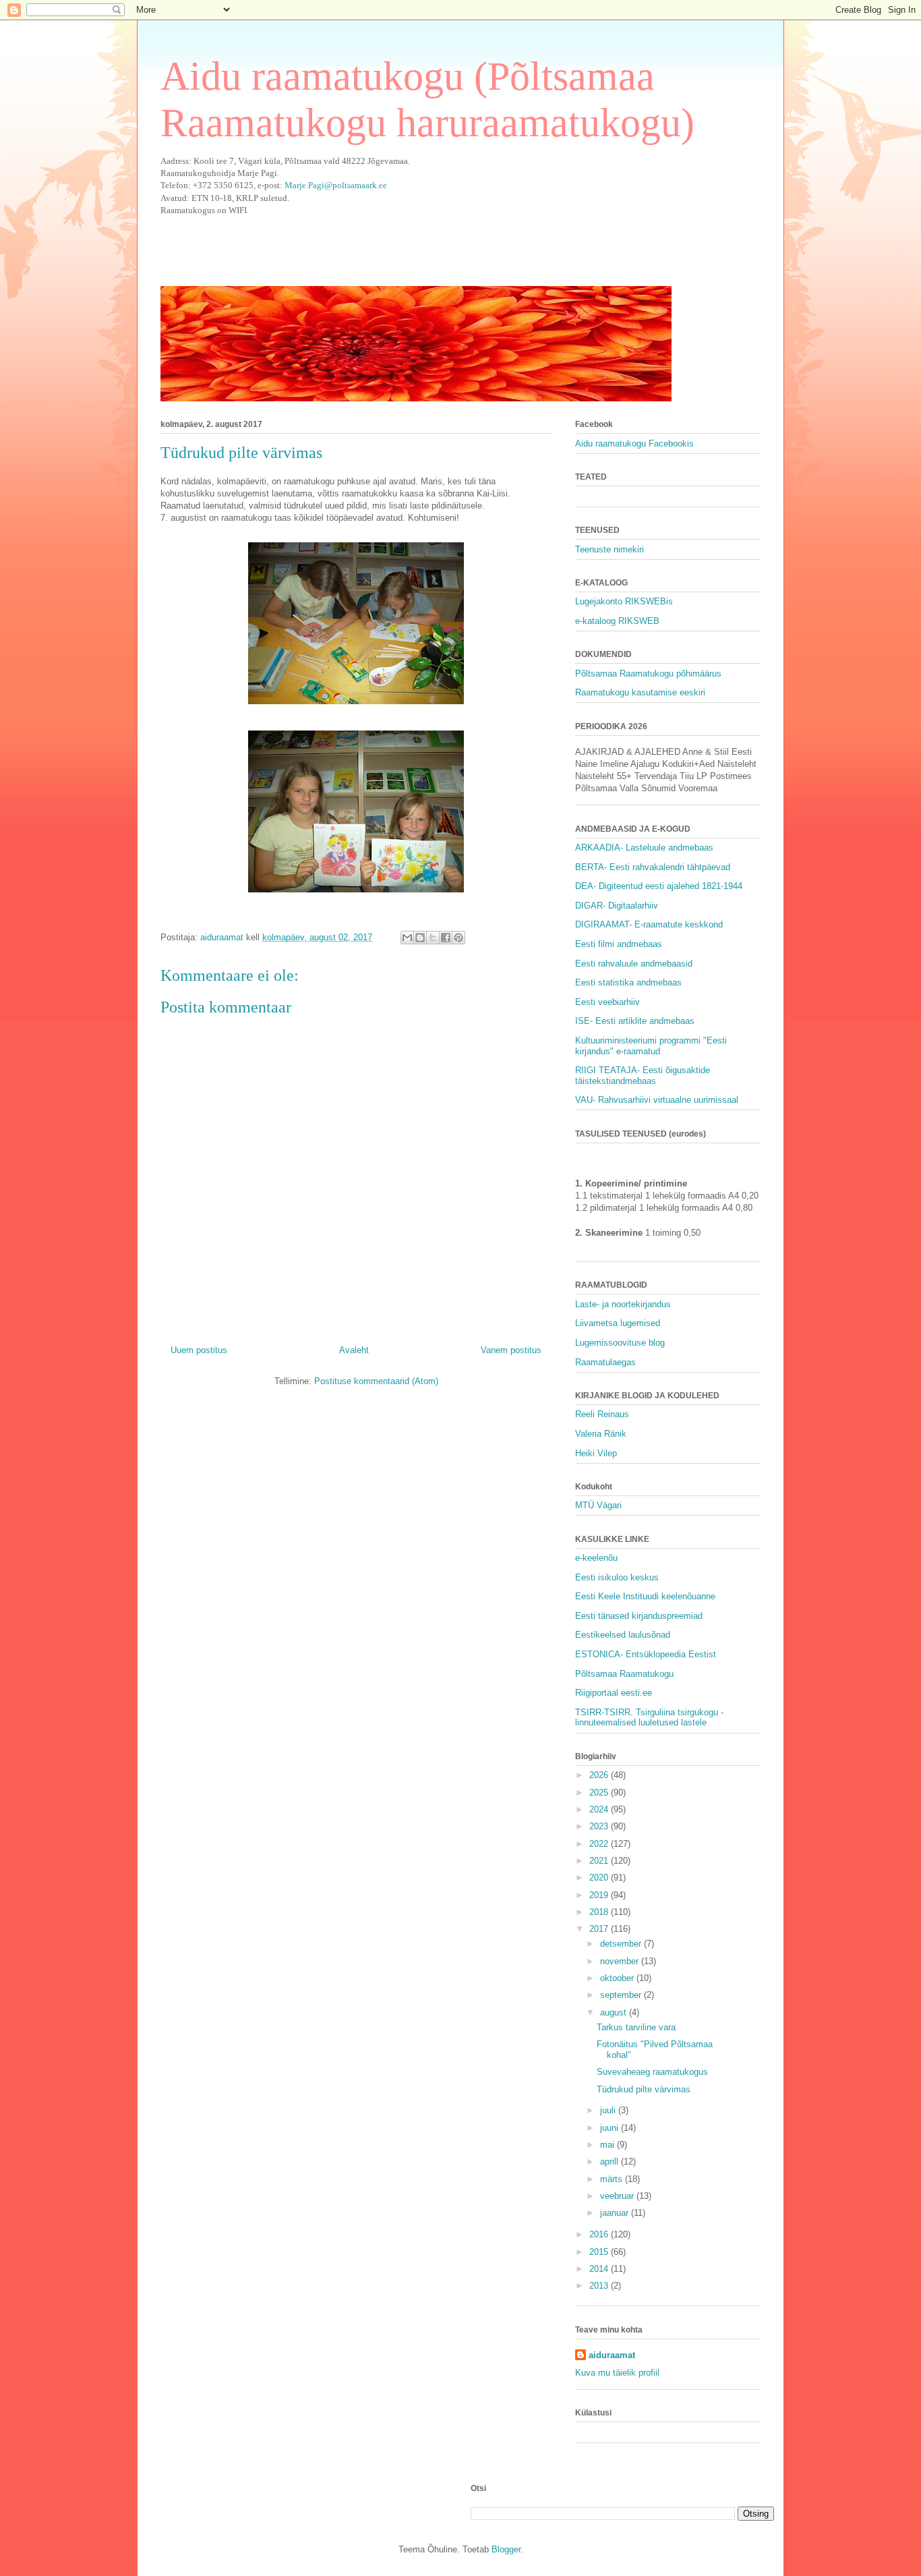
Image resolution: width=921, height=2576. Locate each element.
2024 (600, 1809)
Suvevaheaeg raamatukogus (652, 2072)
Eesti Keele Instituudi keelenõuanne (645, 1596)
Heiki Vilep (596, 1453)
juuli (609, 2110)
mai (608, 2145)
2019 (600, 1895)
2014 (600, 2269)
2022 (600, 1844)
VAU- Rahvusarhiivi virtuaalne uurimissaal (657, 1100)
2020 (600, 1878)
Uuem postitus (199, 1350)
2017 (600, 1929)
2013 (600, 2286)
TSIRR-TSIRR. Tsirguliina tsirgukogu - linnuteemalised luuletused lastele (649, 1718)
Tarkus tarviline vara (636, 2027)
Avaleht (354, 1350)
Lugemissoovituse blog (620, 1343)
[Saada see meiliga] (407, 938)
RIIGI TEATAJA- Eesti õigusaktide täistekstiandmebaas (643, 1076)
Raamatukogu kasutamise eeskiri (640, 692)
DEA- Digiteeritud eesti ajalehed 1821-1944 (659, 886)
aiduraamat (612, 2355)
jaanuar (616, 2213)
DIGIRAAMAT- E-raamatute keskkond (649, 924)
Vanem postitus (511, 1350)
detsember (622, 1944)
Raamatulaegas (605, 1362)
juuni (611, 2128)
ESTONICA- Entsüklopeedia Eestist (646, 1654)
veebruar (618, 2196)
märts (613, 2179)
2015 (600, 2252)
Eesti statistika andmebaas (628, 982)
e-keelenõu (596, 1558)
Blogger (506, 2549)
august (615, 2012)
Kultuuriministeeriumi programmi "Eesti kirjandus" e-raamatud (651, 1046)
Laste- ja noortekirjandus (623, 1304)
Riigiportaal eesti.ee (614, 1693)
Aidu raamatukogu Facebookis (634, 443)
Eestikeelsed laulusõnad (623, 1635)
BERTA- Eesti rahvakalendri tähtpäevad (653, 867)
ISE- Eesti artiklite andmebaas (635, 1021)
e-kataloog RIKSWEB (617, 621)
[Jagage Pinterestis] (458, 938)
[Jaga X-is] (433, 938)
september (622, 1995)
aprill (611, 2162)
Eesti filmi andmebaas (619, 944)
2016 (600, 2234)
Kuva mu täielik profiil (617, 2373)
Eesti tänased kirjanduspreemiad (639, 1616)
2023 (600, 1826)
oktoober (618, 1978)
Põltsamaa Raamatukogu (624, 1674)
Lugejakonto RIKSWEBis (624, 601)
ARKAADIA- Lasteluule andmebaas (644, 848)
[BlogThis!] (420, 938)
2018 (600, 1912)
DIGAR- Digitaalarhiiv (617, 906)
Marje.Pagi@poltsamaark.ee (336, 185)
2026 (600, 1775)
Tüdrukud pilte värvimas (644, 2089)
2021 (600, 1861)
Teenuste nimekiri (610, 549)
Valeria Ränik (601, 1434)
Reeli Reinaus (602, 1414)
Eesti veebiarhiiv (607, 1002)
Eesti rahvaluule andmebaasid (634, 964)
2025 (600, 1793)
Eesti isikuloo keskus (617, 1577)
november (621, 1961)
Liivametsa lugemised (618, 1323)
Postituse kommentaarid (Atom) (376, 1381)
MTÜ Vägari (598, 1505)
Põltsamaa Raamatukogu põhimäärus (648, 674)
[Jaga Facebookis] (446, 938)
